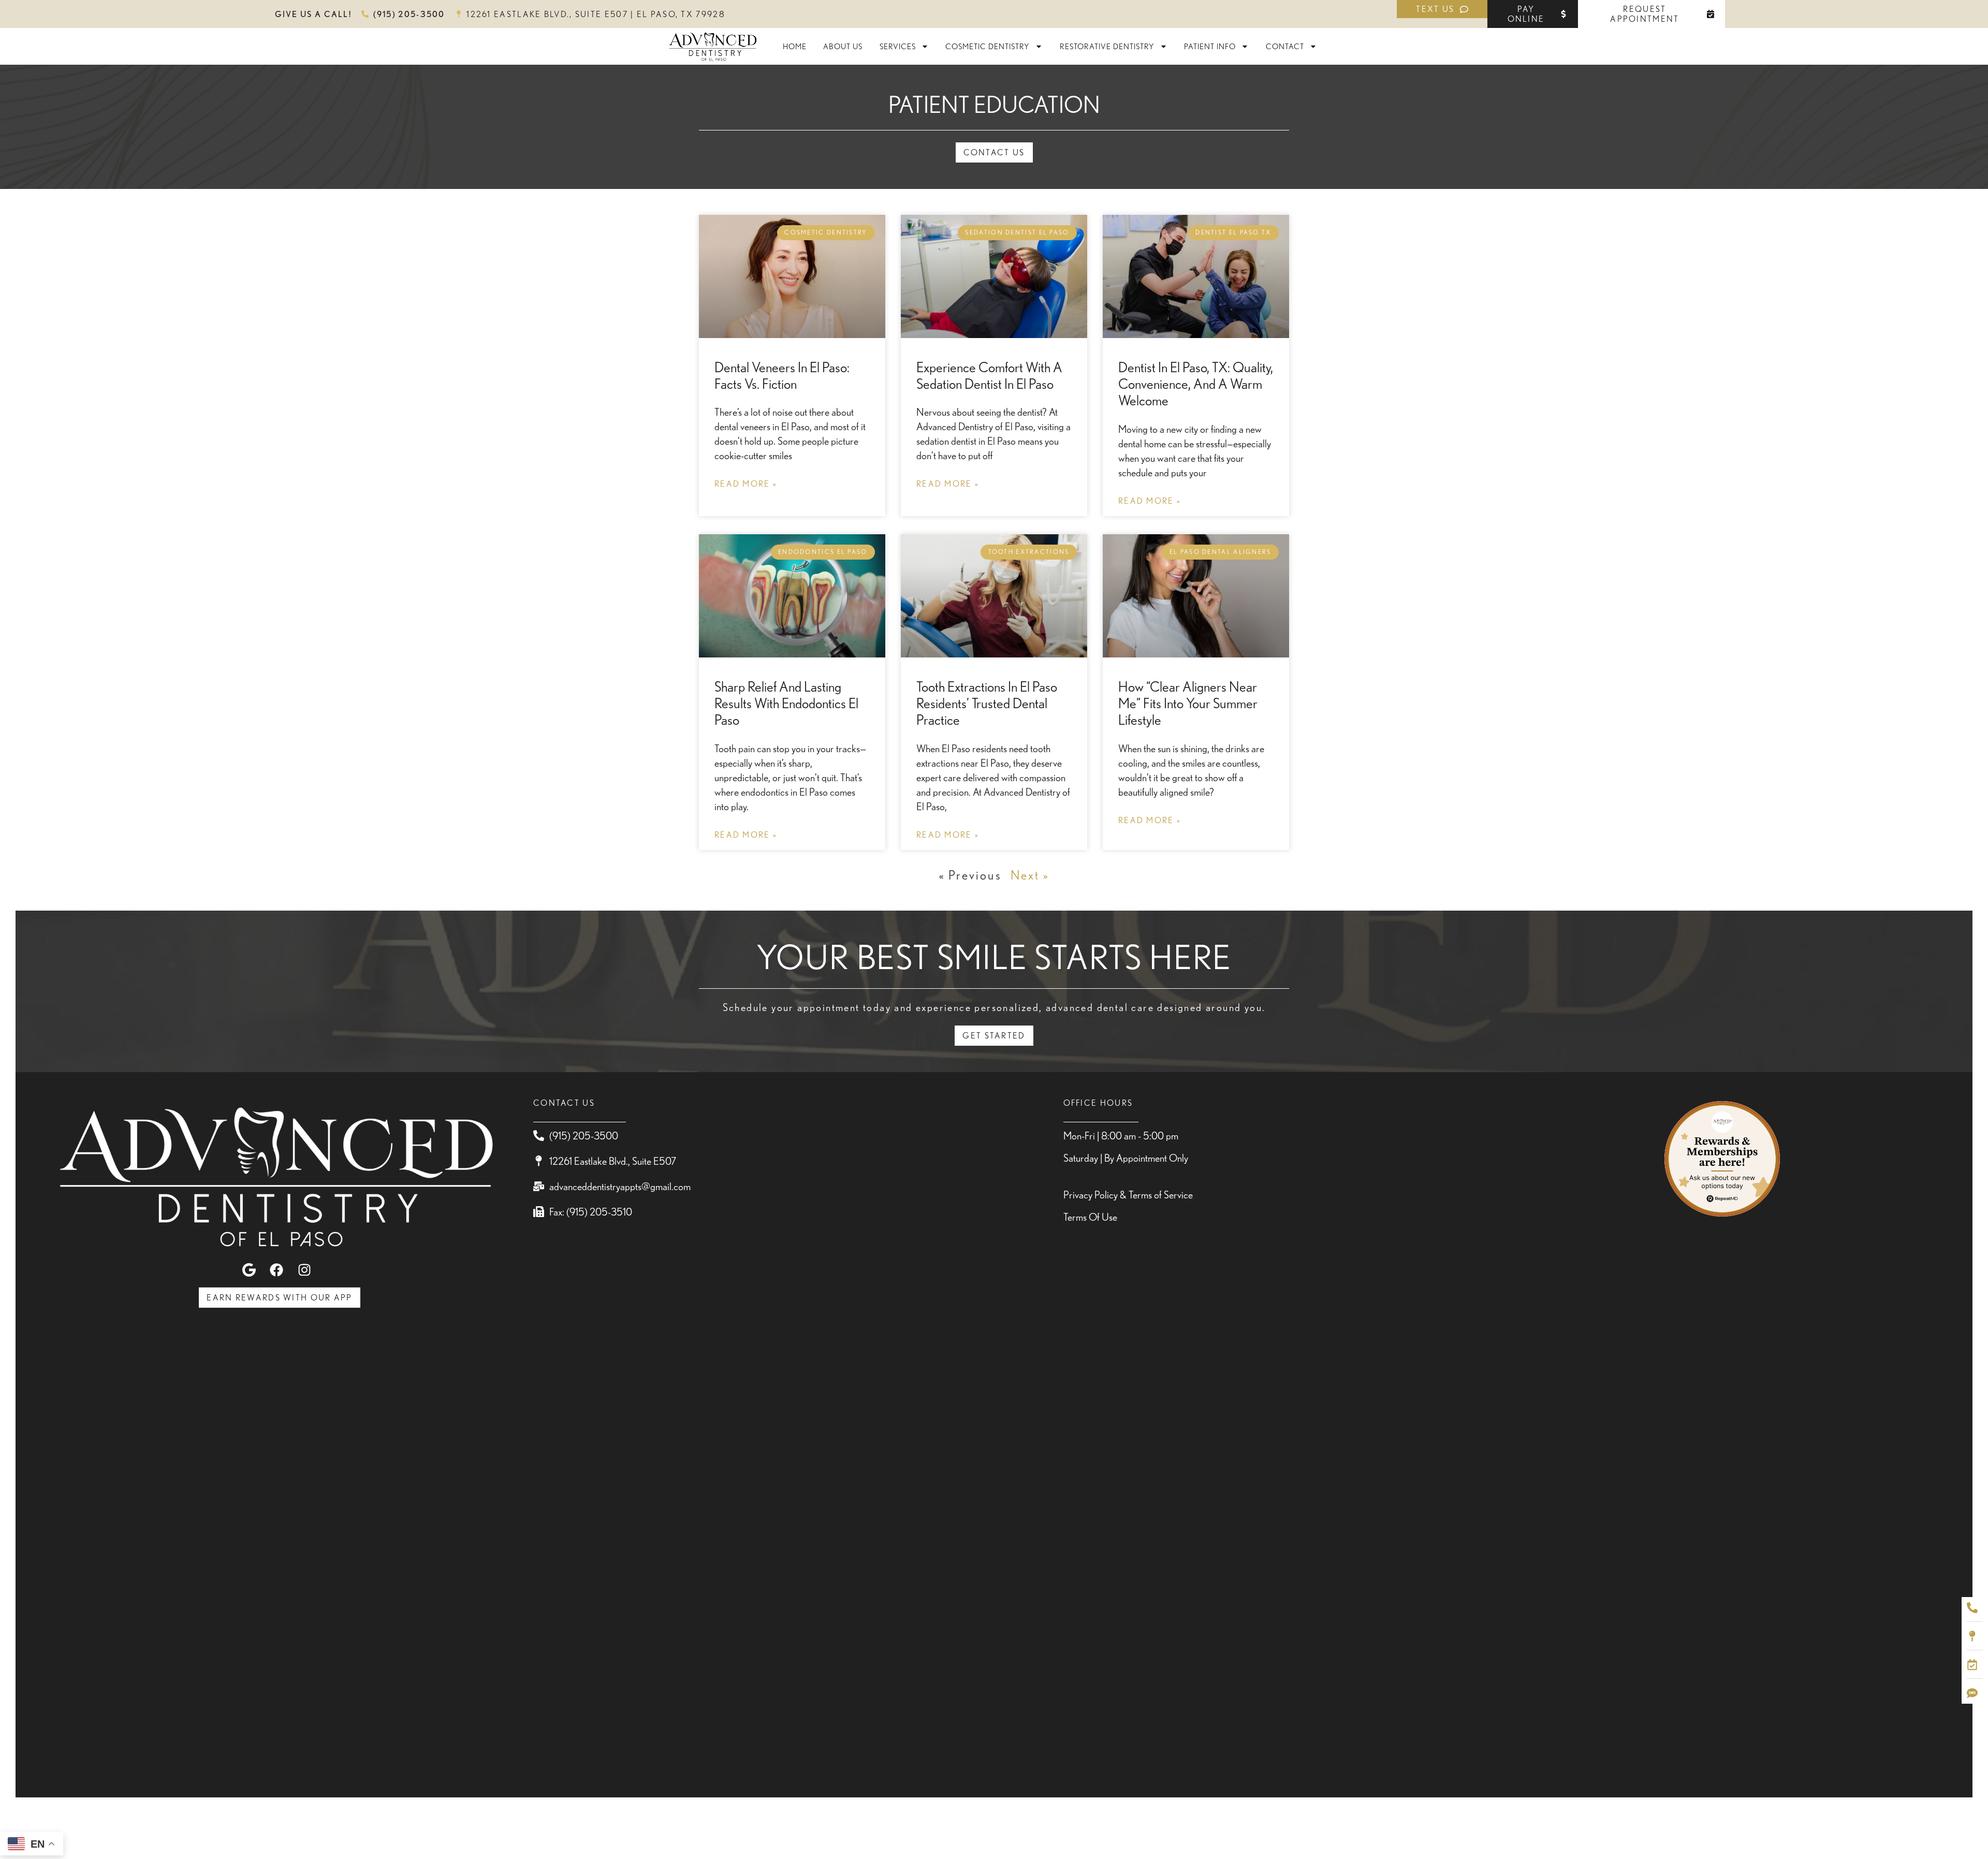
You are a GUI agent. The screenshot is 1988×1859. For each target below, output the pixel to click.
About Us (843, 46)
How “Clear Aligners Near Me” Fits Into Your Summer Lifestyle (1188, 703)
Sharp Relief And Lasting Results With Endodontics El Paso (786, 703)
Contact (1285, 46)
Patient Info (1210, 46)
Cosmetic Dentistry (988, 46)
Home (795, 46)
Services (898, 46)
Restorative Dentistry (1107, 46)
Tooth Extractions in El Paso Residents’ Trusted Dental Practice (987, 703)
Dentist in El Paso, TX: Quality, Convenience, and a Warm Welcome (1196, 384)
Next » (1030, 875)
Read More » (746, 484)
